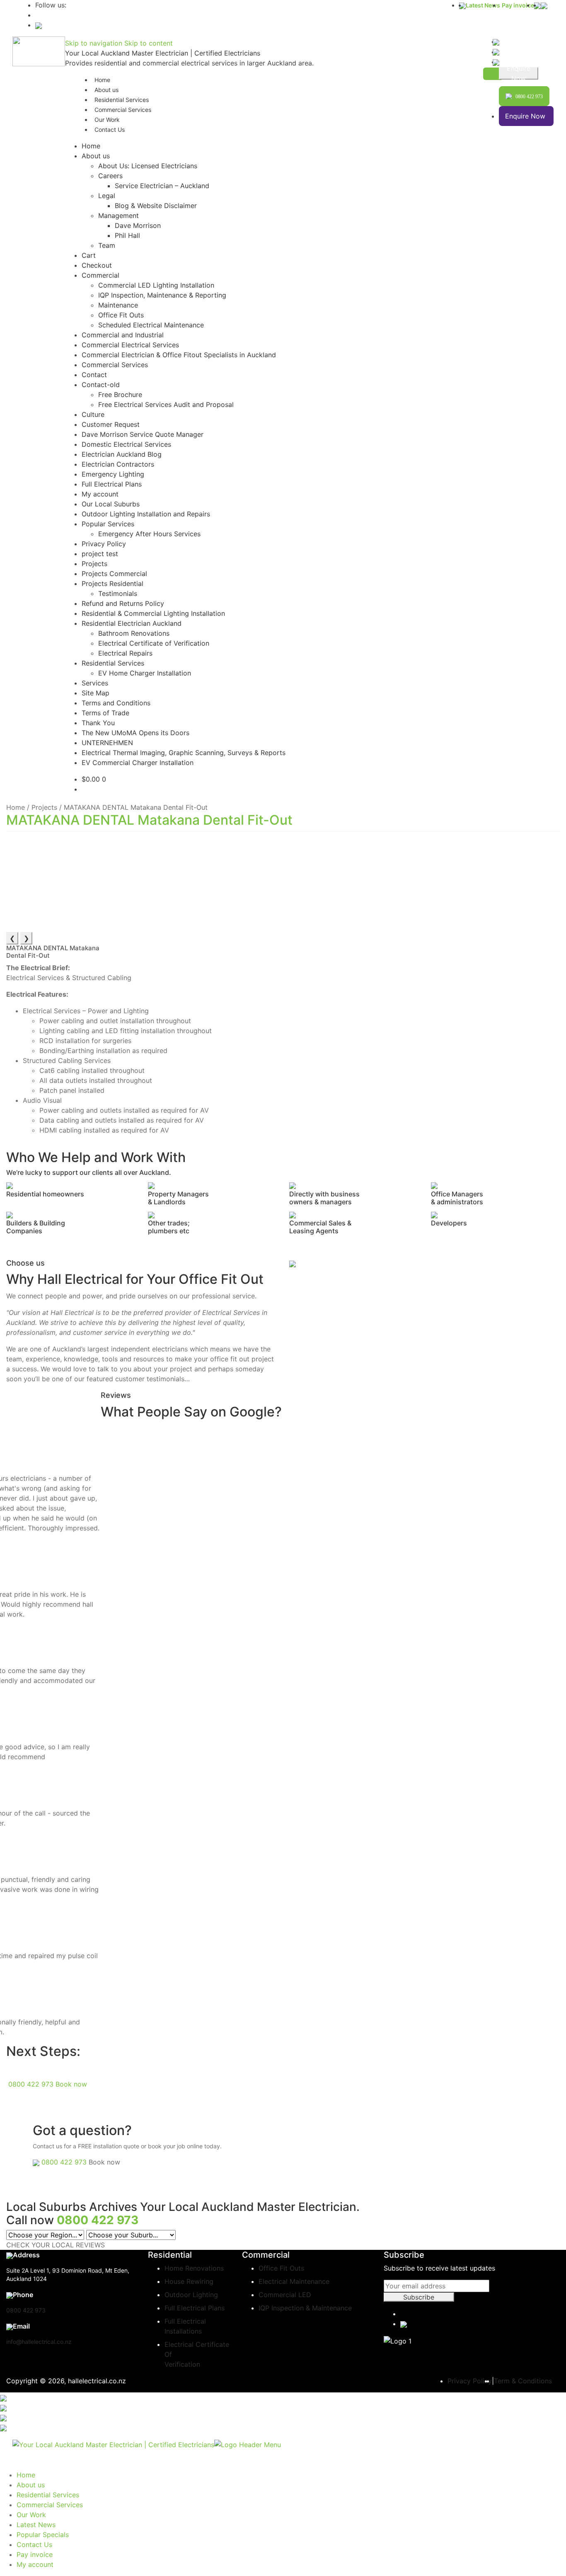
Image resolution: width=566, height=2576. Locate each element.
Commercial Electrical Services (130, 345)
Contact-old (101, 385)
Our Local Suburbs (111, 504)
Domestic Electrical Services (126, 444)
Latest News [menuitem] (36, 2525)
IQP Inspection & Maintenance (305, 2308)
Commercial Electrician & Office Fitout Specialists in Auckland (179, 355)
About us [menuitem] (31, 2485)
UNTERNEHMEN (107, 743)
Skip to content (149, 43)
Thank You (98, 723)
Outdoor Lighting (191, 2295)
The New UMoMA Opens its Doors (135, 733)
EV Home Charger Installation (145, 673)
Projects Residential (112, 583)
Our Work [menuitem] (31, 2515)
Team (107, 245)
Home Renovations (194, 2268)
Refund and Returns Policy (123, 603)
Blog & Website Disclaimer (156, 206)
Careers (110, 176)
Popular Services (108, 524)
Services (95, 683)
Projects (94, 564)
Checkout (97, 265)
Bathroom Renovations (134, 633)
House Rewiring (189, 2281)
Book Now (519, 73)
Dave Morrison (138, 225)
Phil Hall (127, 235)
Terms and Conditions (116, 703)
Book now (71, 2084)
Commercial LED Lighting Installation (156, 285)
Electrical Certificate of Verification (154, 643)
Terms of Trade (105, 713)
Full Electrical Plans (112, 484)
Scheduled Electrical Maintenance (151, 325)
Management (119, 215)
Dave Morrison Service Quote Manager (143, 434)
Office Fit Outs (121, 315)
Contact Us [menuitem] (34, 2545)
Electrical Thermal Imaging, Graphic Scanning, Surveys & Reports (184, 753)
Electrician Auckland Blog (122, 454)
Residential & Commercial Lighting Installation (153, 613)
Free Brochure (120, 395)
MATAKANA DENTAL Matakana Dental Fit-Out (149, 820)
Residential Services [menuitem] (48, 2495)
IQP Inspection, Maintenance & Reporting (162, 295)
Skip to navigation (94, 43)
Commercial (100, 275)
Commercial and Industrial (123, 335)
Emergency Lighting (113, 474)
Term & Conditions (523, 2381)
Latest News (483, 5)
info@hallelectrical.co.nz (39, 2342)
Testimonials (118, 593)
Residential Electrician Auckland (132, 623)
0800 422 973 (31, 2084)
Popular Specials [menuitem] (43, 2535)
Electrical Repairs (125, 653)
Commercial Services (123, 110)
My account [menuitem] (35, 2564)
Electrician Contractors (118, 464)
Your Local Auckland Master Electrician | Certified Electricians (163, 53)
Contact (94, 375)
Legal (107, 196)
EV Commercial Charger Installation (138, 763)
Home (91, 146)
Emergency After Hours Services (149, 534)
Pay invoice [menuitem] (35, 2554)
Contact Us (110, 130)
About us (96, 156)
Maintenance (118, 305)
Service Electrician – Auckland (162, 186)
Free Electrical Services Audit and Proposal (166, 404)
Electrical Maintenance (294, 2281)
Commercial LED (285, 2295)
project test (100, 554)
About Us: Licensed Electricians (148, 166)
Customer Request (111, 424)
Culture (93, 414)
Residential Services (113, 663)
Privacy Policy (104, 544)
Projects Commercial (114, 574)
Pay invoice (518, 5)
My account (100, 494)
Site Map (96, 693)
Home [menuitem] (26, 2475)
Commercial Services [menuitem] (50, 2505)
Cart (89, 255)
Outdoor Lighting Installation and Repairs (146, 514)
